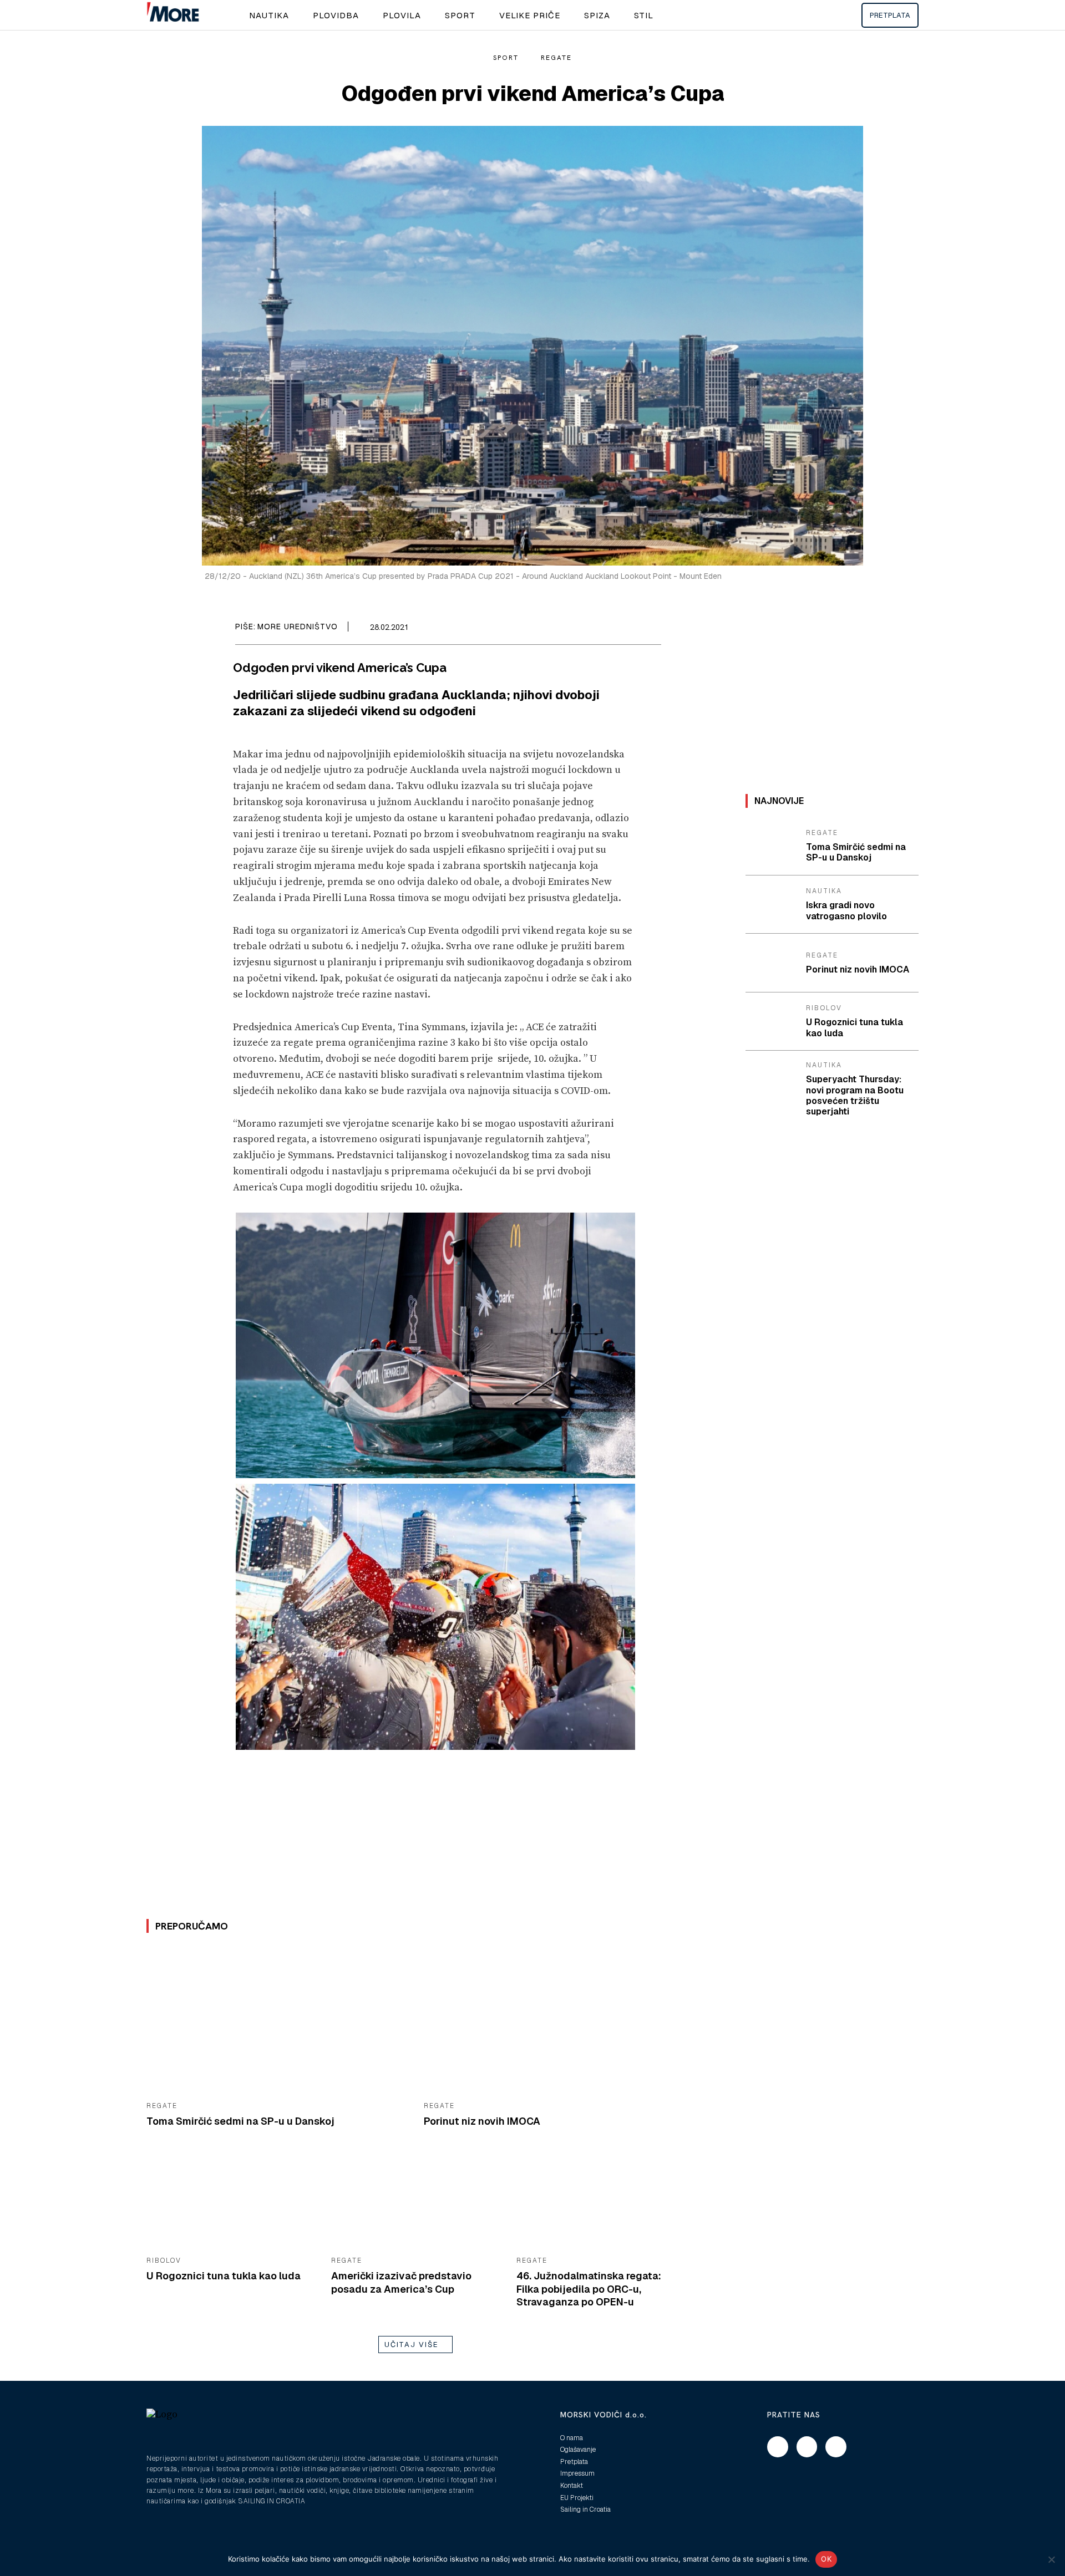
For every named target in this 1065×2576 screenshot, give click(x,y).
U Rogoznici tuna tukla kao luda (224, 2276)
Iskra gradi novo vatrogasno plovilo (846, 910)
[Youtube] (836, 2447)
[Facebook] (599, 629)
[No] (1051, 2559)
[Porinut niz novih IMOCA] (554, 2021)
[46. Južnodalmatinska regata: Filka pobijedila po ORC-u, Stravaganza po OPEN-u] (600, 2201)
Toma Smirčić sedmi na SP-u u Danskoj (240, 2121)
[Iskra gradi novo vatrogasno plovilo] (772, 905)
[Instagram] (807, 2447)
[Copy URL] (650, 629)
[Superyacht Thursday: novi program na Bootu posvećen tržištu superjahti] (772, 1080)
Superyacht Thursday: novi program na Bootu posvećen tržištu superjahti (855, 1095)
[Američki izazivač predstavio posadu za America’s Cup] (415, 2201)
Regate (556, 58)
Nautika (824, 891)
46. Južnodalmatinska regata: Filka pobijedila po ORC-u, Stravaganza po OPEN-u (589, 2289)
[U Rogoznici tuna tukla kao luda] (230, 2201)
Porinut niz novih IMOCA (482, 2121)
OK (826, 2559)
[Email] (625, 629)
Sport (506, 58)
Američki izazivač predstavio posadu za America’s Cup (401, 2282)
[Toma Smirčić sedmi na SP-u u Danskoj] (277, 2021)
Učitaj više (412, 2345)
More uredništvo (298, 627)
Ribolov (164, 2261)
